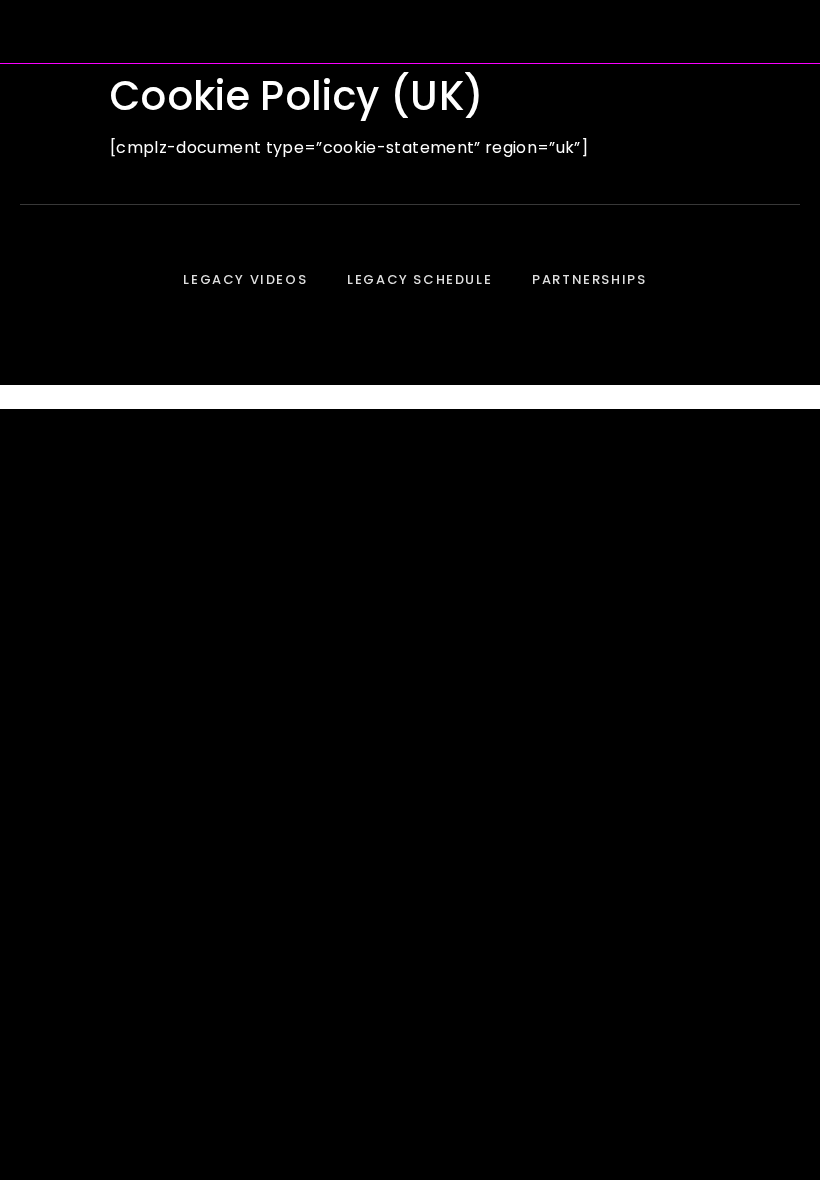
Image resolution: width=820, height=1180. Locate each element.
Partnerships (589, 279)
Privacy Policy (410, 397)
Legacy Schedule (419, 279)
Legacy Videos (245, 279)
